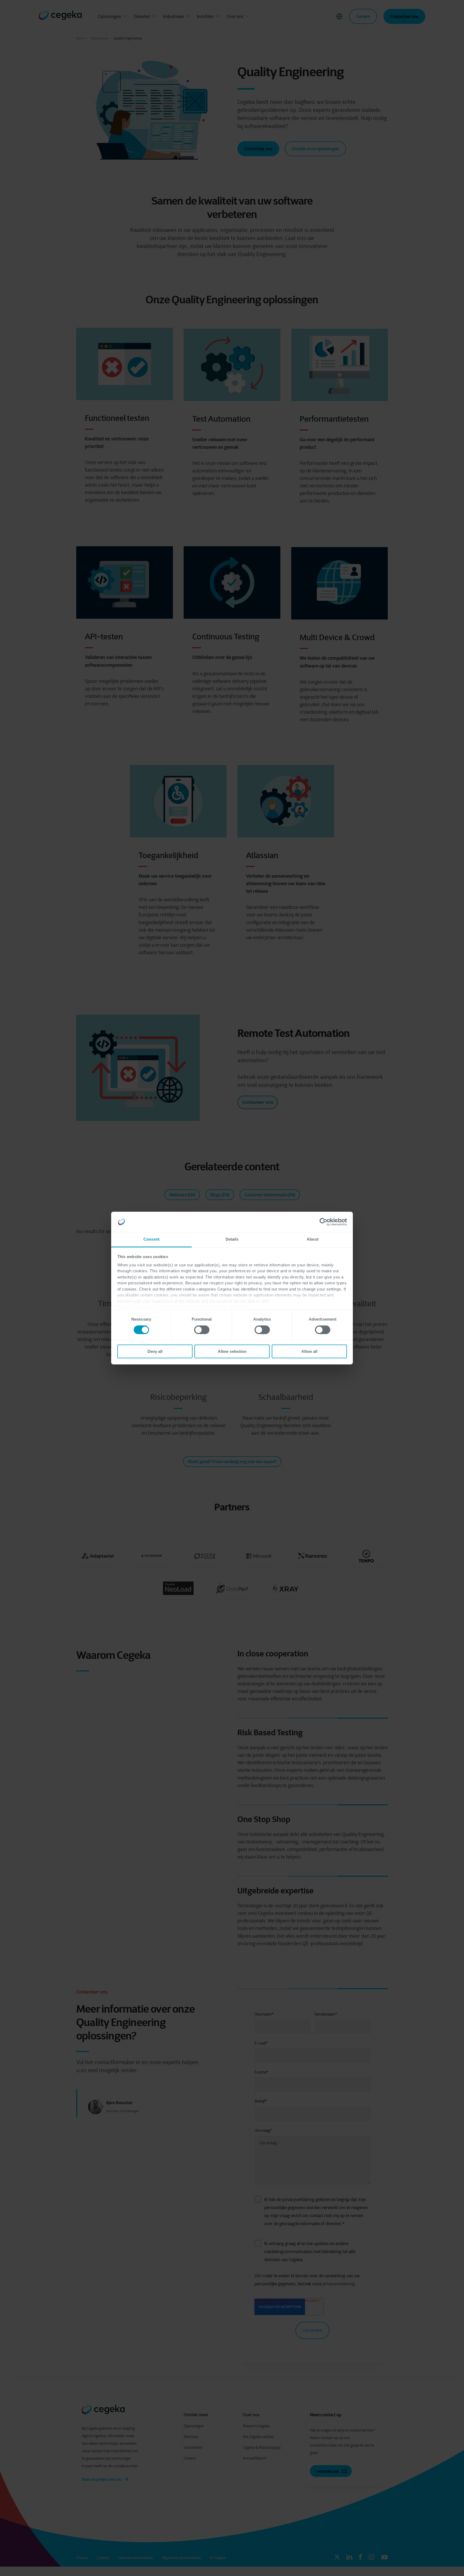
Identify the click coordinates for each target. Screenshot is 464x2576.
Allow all (309, 1351)
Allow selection (232, 1351)
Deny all (155, 1351)
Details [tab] (232, 1239)
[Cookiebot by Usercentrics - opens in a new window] (323, 1222)
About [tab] (313, 1239)
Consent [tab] (151, 1239)
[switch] (202, 1330)
